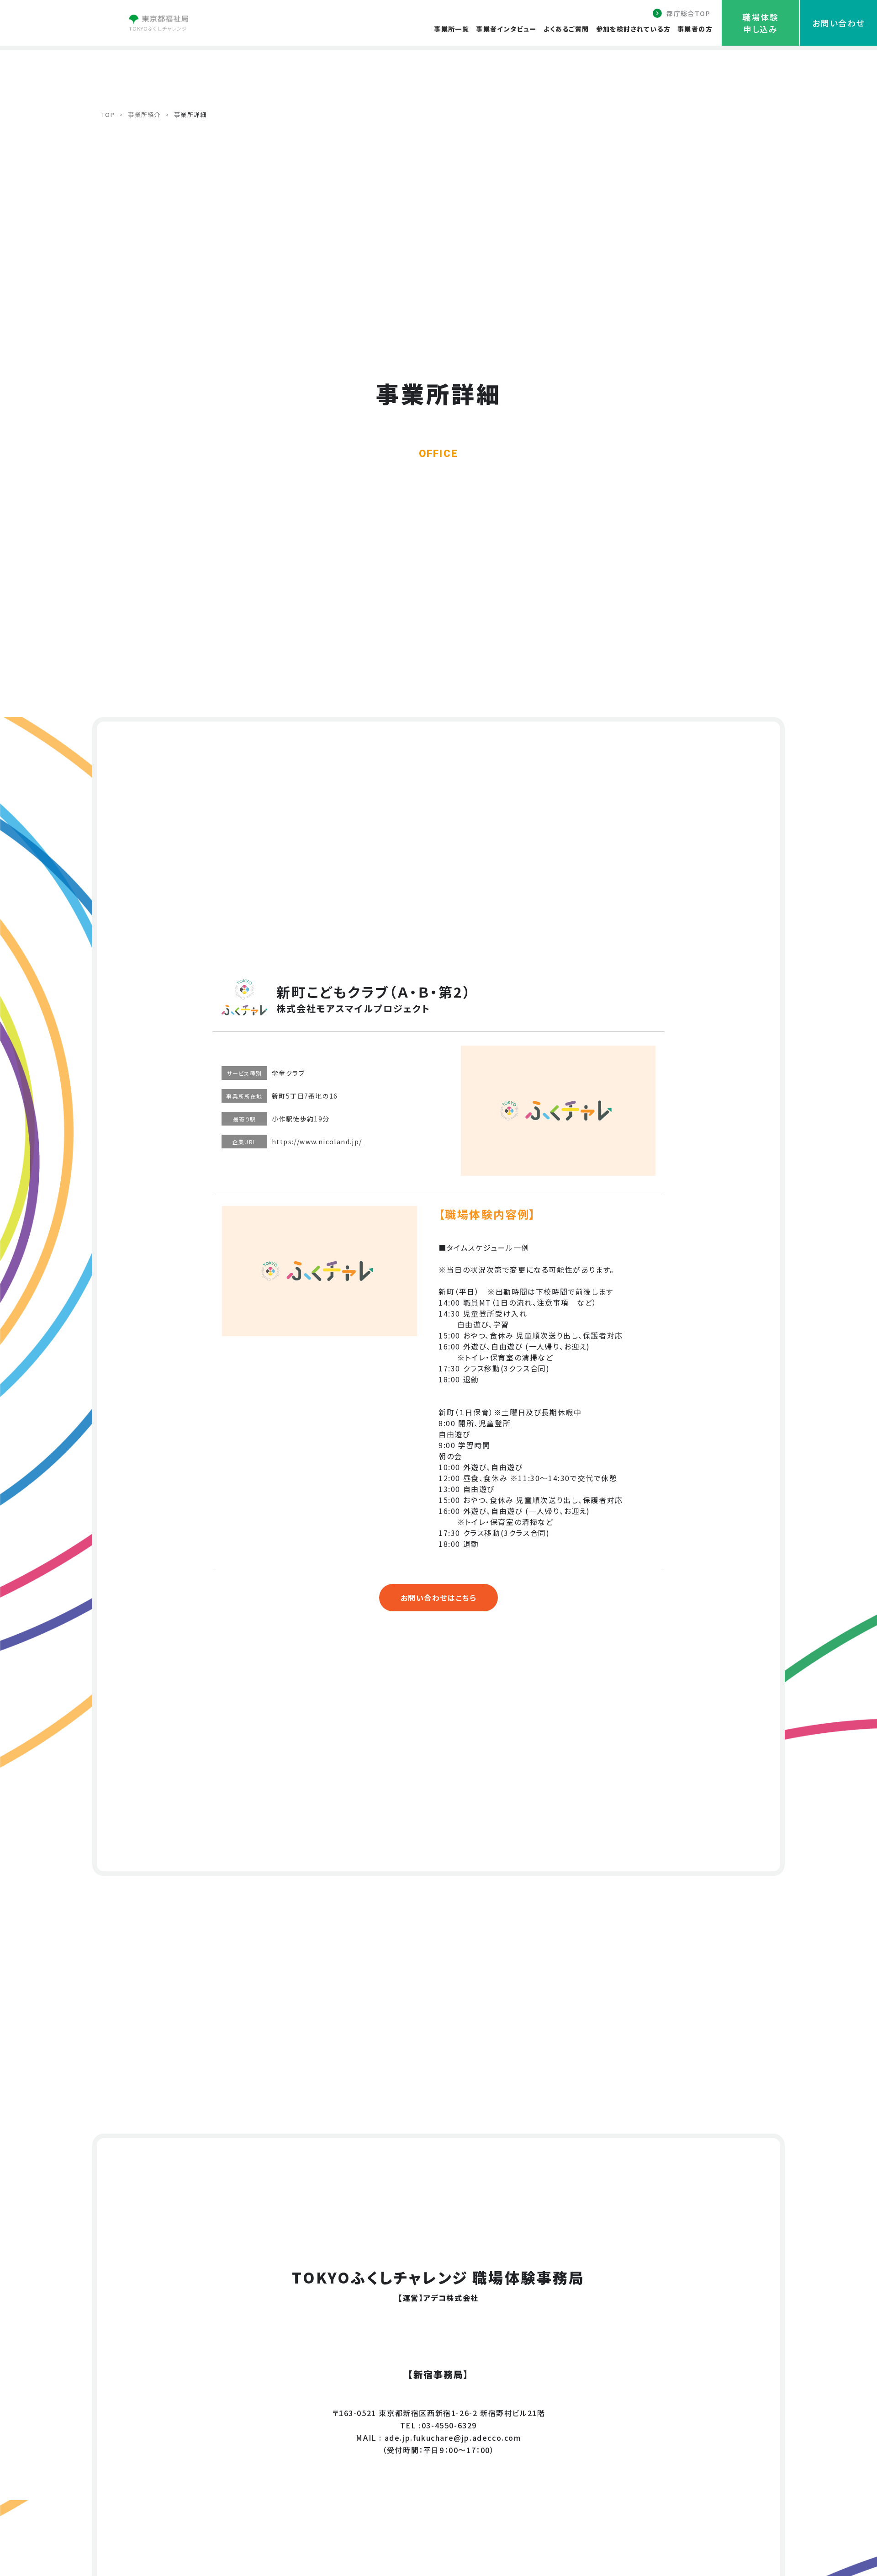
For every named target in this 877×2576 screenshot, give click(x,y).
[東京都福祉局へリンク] (158, 21)
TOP (108, 114)
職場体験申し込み (760, 23)
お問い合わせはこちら (439, 1598)
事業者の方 (695, 29)
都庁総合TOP (688, 13)
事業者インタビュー (506, 29)
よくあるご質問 (566, 29)
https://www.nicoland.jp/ (317, 1142)
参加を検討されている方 (633, 29)
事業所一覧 (452, 29)
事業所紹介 (144, 114)
